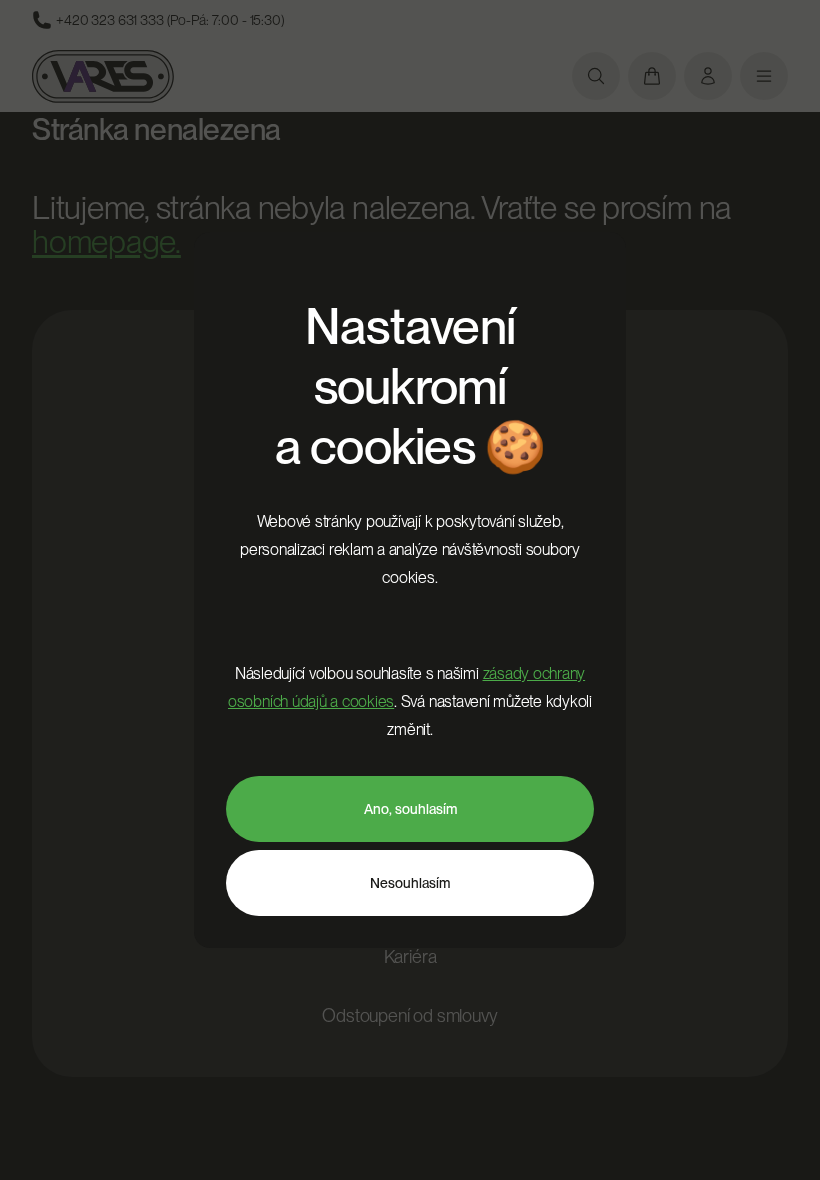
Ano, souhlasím (410, 809)
